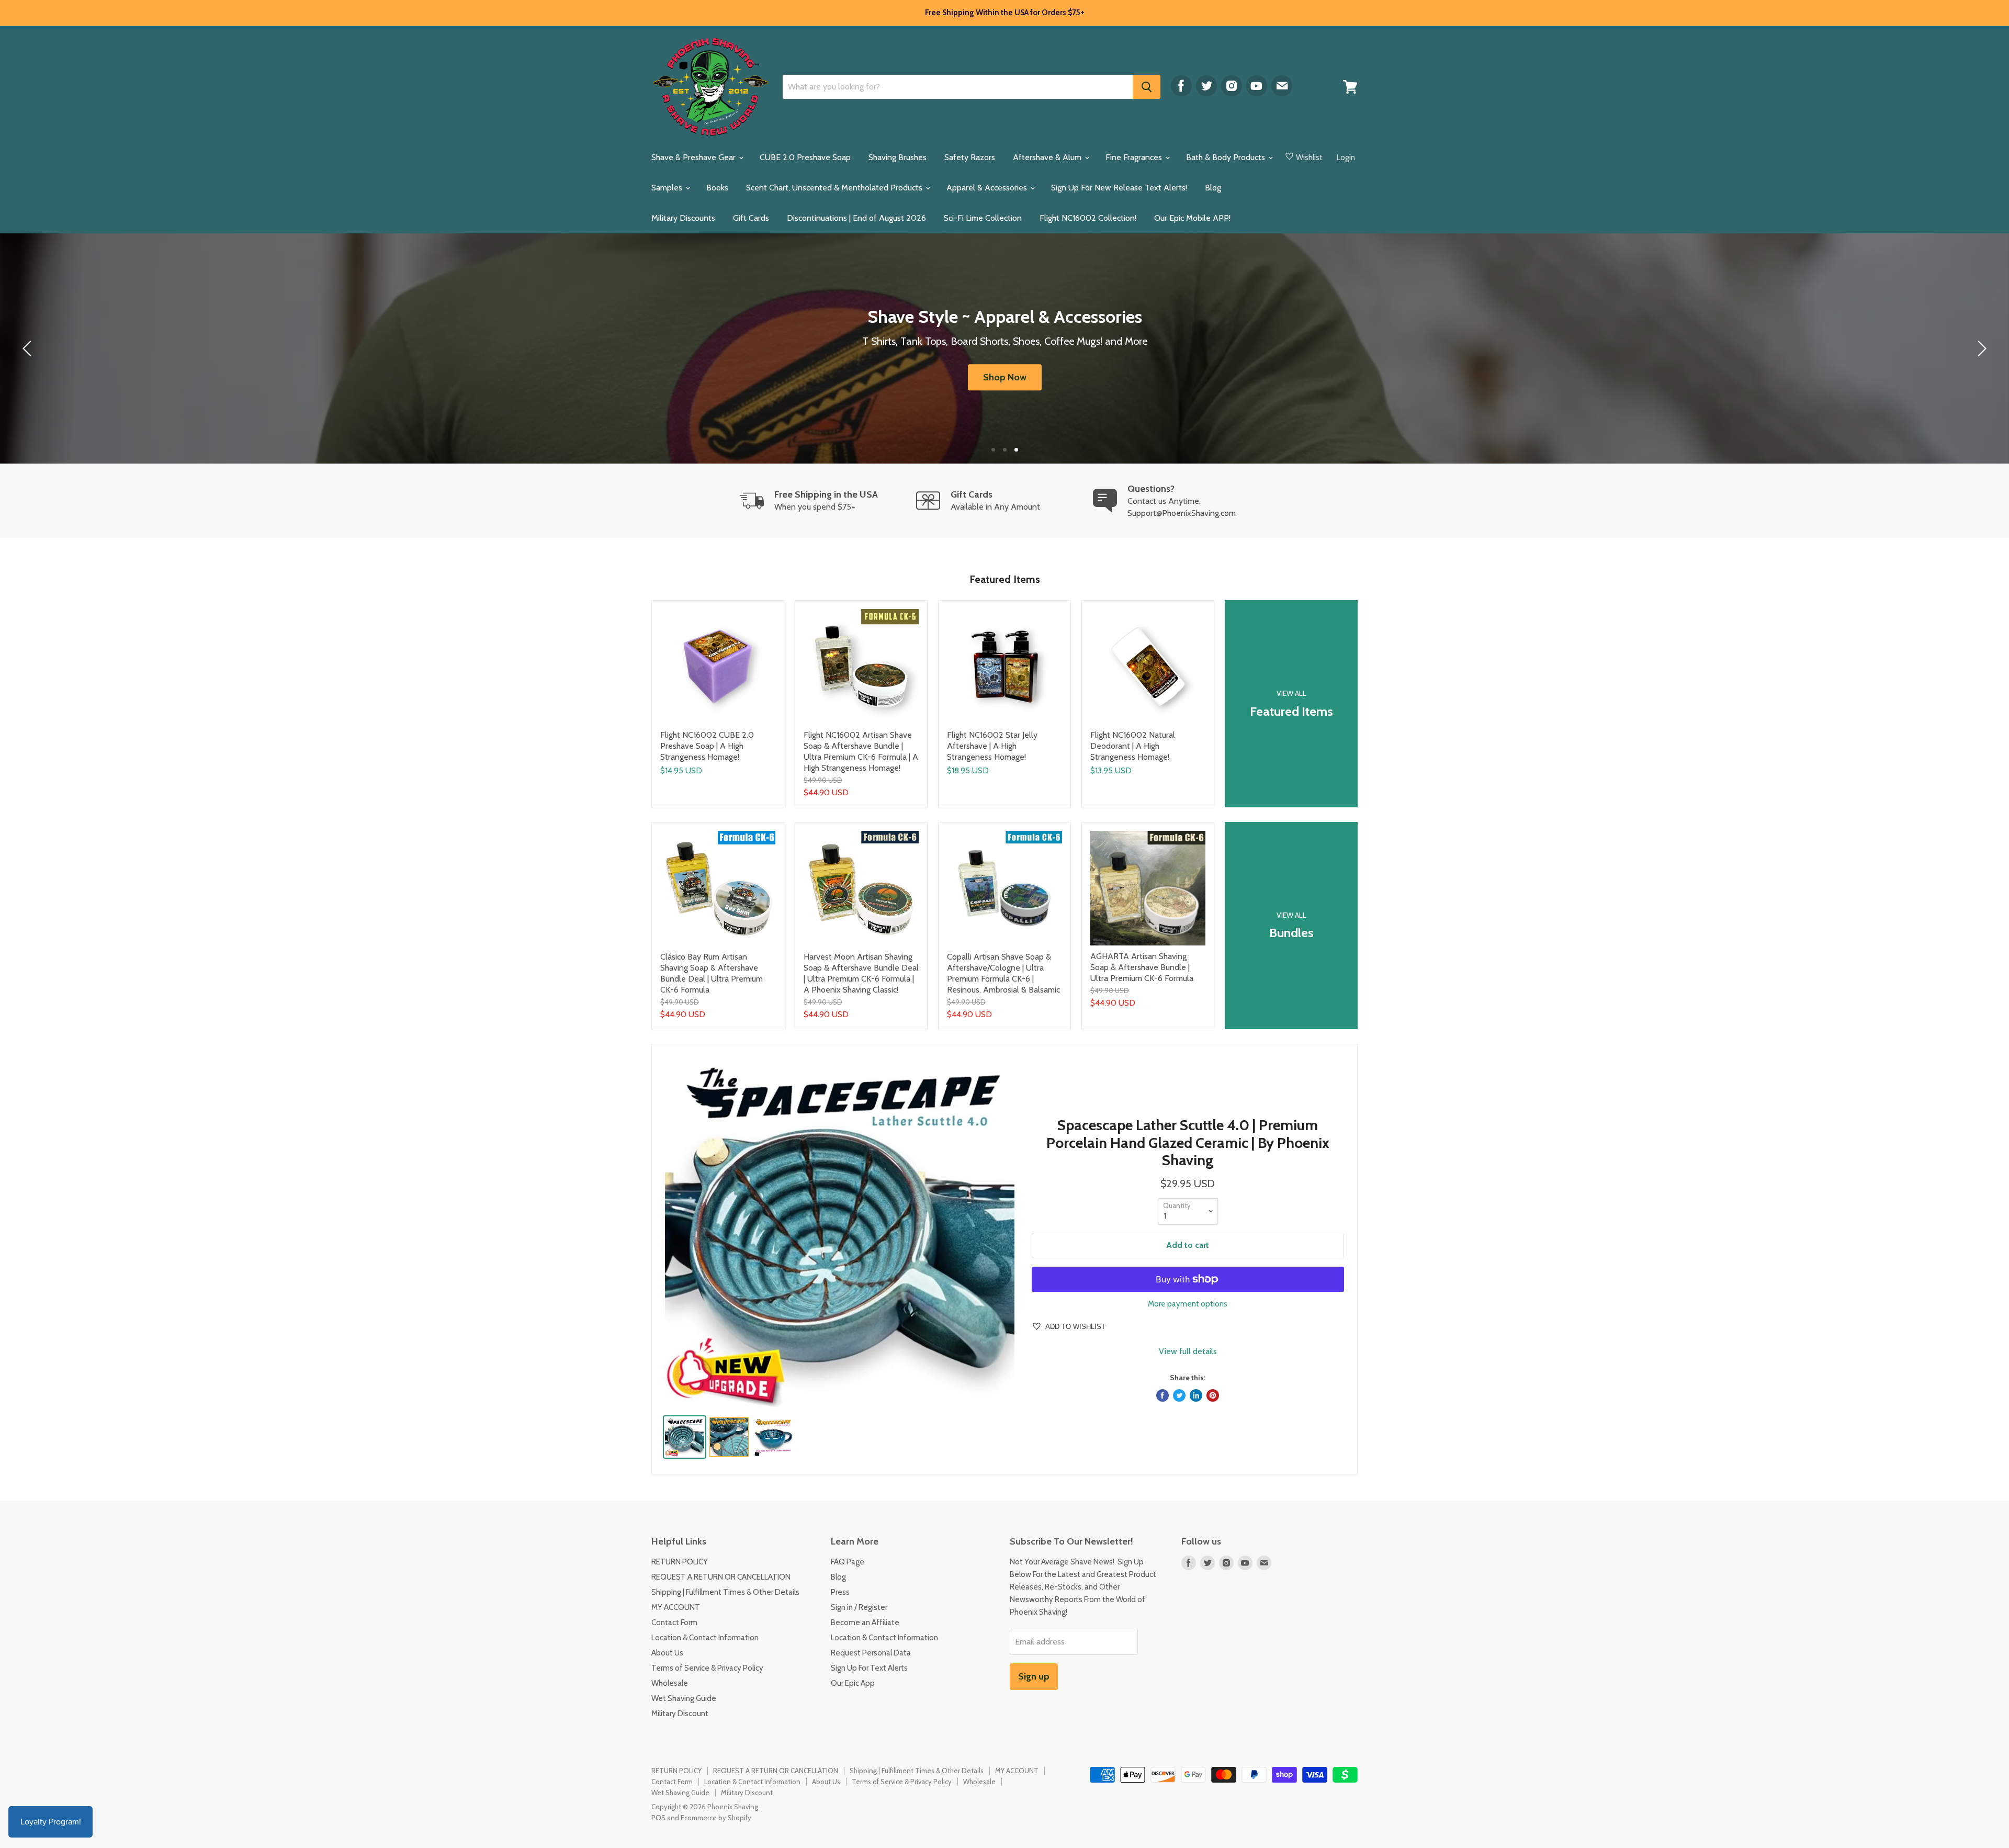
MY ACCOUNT (676, 1607)
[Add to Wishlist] (776, 609)
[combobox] (958, 87)
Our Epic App (853, 1683)
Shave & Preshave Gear (695, 157)
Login (1346, 157)
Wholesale (670, 1683)
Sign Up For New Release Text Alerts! (1119, 188)
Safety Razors (970, 157)
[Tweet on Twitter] (1179, 1395)
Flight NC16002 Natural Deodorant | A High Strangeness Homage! (1133, 746)
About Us (667, 1653)
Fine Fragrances (1135, 157)
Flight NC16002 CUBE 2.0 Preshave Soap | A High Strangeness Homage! (707, 746)
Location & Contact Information (705, 1638)
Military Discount (680, 1714)
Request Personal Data (871, 1653)
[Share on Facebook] (1162, 1395)
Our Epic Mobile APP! (1192, 218)
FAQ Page (848, 1562)
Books (717, 188)
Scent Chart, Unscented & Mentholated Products (835, 188)
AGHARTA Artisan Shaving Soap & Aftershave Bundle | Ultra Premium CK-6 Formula (1142, 967)
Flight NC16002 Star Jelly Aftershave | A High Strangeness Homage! (992, 746)
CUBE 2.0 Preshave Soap (805, 157)
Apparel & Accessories (988, 188)
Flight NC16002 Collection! (1088, 218)
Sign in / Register (859, 1607)
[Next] (1980, 348)
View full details (1188, 1351)
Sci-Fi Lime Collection (983, 218)
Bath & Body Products (1227, 157)
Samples (668, 188)
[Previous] (29, 348)
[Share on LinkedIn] (1196, 1395)
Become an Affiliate (865, 1622)
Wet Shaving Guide (684, 1698)
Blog (1213, 188)
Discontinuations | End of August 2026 (856, 218)
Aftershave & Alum (1048, 157)
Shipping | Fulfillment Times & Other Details (725, 1592)
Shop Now (1005, 377)
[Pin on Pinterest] (1213, 1395)
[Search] (1147, 87)
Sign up (1034, 1676)
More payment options (1188, 1304)
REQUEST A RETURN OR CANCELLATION (721, 1577)
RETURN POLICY (680, 1562)
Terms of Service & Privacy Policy (707, 1668)
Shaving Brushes (898, 157)
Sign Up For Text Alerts (869, 1668)
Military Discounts (683, 218)
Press (840, 1592)
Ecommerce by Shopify (716, 1818)
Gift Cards (751, 218)
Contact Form (674, 1622)
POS (658, 1818)
